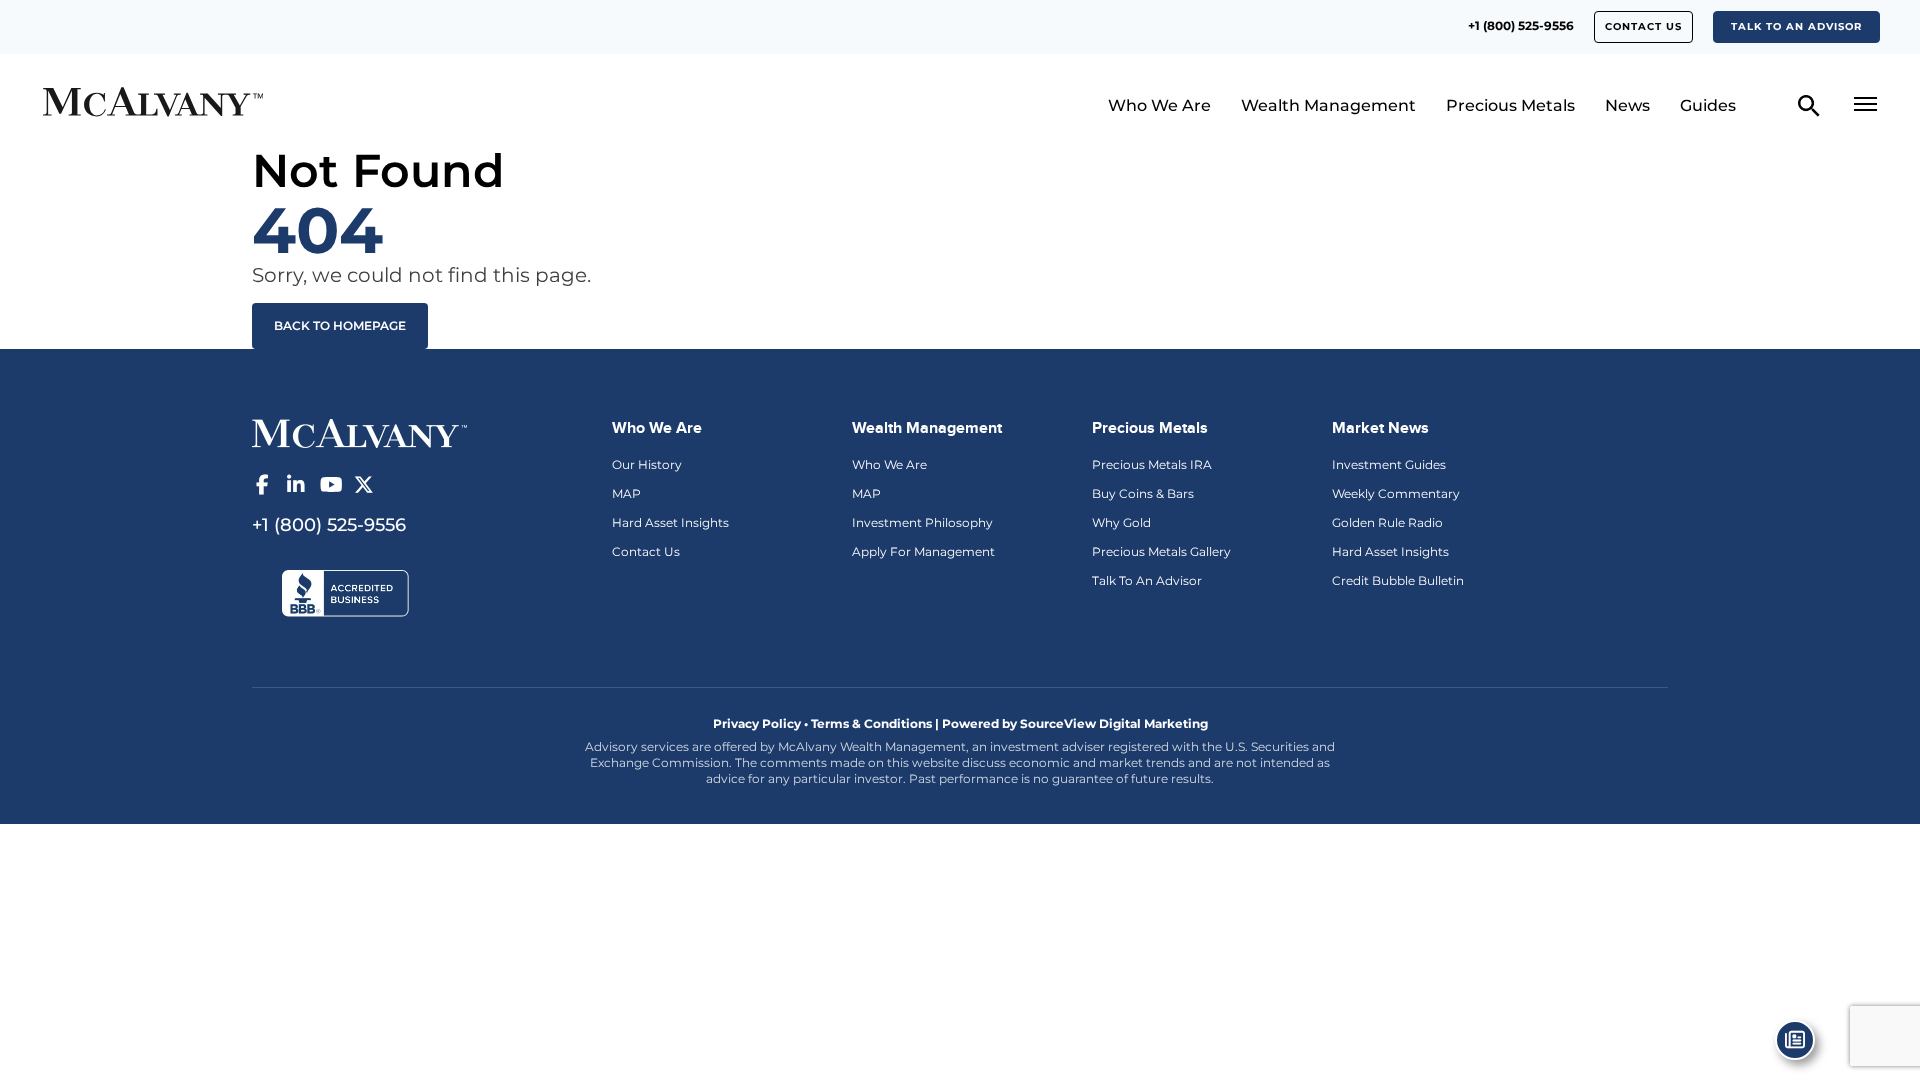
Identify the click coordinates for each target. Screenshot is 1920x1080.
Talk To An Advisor (1147, 580)
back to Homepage (340, 325)
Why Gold (1121, 522)
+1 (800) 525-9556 (1521, 25)
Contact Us (646, 551)
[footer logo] (359, 432)
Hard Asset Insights (670, 522)
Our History (647, 464)
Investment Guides (1389, 464)
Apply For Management (923, 551)
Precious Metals (1510, 105)
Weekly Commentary (1396, 493)
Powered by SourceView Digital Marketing (1075, 723)
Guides (1708, 105)
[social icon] (262, 485)
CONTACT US (1643, 26)
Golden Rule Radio (1387, 522)
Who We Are (1159, 105)
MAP (626, 493)
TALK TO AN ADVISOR (1796, 26)
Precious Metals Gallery (1161, 551)
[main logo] (263, 104)
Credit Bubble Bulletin (1398, 580)
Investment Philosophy (922, 522)
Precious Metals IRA (1152, 464)
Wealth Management (1328, 105)
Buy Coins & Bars (1143, 493)
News (1627, 105)
